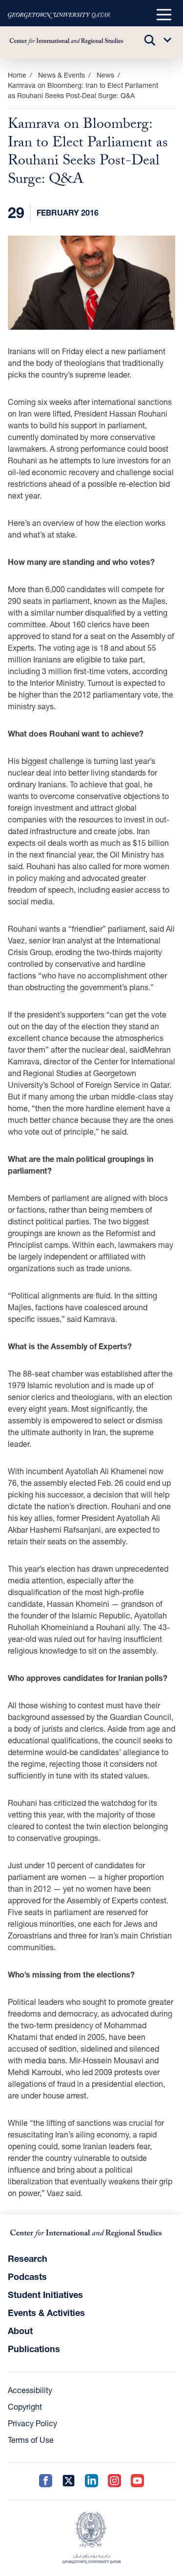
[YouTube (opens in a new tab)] (137, 2481)
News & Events (61, 75)
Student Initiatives (45, 2295)
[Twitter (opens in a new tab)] (69, 2481)
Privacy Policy (32, 2423)
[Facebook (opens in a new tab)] (46, 2481)
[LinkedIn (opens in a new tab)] (91, 2481)
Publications (34, 2349)
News (105, 75)
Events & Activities (46, 2313)
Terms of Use (31, 2440)
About (20, 2331)
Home (17, 75)
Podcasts (27, 2276)
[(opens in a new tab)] (59, 15)
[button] (164, 15)
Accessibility (30, 2390)
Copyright (25, 2406)
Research (28, 2258)
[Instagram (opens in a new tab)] (114, 2481)
